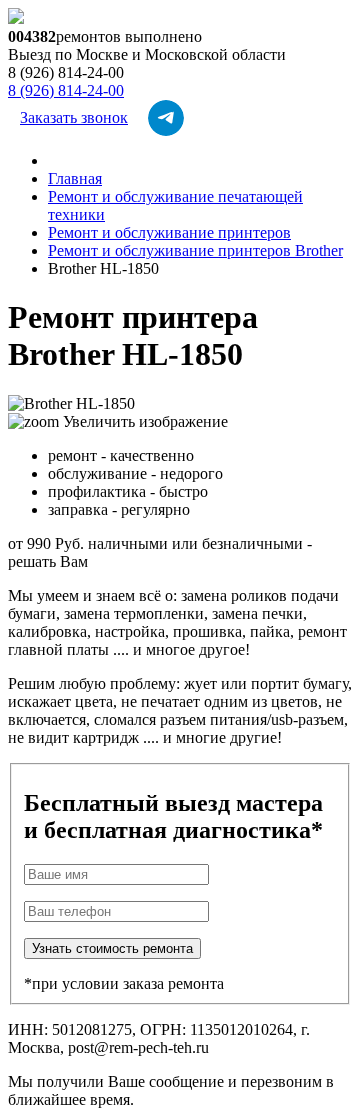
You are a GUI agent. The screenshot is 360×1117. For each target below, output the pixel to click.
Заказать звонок (74, 117)
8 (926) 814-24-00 (66, 90)
